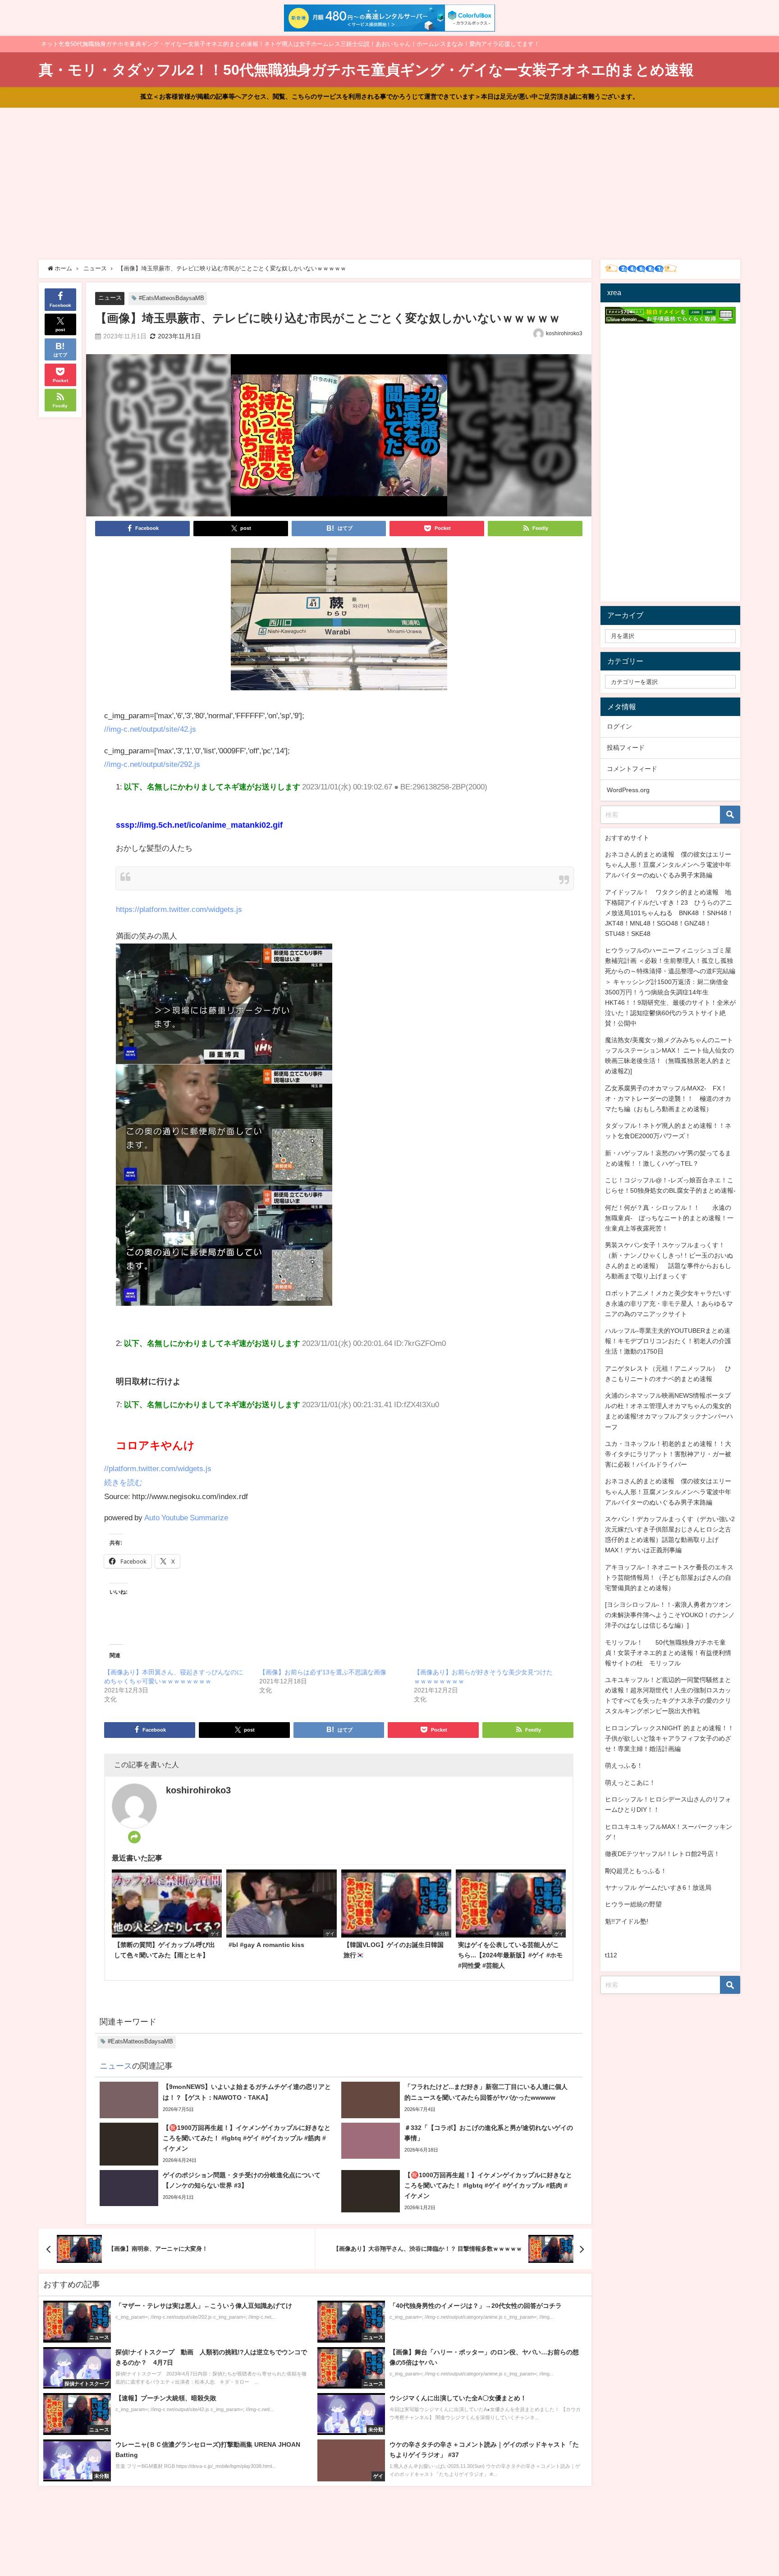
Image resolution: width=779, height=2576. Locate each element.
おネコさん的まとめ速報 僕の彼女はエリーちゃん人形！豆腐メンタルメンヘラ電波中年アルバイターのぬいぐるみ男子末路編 (668, 865)
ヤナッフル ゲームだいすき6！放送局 (658, 1888)
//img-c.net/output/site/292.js (152, 764)
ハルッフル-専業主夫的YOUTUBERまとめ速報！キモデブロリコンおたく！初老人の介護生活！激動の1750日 (668, 1341)
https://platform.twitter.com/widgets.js (179, 909)
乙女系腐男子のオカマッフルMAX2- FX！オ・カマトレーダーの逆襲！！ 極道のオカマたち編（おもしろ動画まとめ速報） (668, 1099)
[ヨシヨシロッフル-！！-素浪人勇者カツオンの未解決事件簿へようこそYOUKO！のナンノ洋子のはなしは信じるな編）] (670, 1615)
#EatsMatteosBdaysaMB (172, 298)
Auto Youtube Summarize (186, 1517)
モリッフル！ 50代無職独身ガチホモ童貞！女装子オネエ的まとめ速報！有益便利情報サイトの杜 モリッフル (668, 1653)
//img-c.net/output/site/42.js (150, 729)
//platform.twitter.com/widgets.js (158, 1468)
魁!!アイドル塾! (627, 1921)
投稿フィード (626, 748)
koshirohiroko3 (564, 333)
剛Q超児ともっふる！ (636, 1871)
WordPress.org (628, 790)
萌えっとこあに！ (630, 1783)
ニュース (110, 298)
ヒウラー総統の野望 (633, 1904)
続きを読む (123, 1482)
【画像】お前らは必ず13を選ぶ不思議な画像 (323, 1672)
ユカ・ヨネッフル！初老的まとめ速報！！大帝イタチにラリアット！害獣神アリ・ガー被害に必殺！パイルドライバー (668, 1454)
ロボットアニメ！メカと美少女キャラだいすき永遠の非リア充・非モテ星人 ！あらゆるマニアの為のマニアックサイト (669, 1304)
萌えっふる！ (624, 1765)
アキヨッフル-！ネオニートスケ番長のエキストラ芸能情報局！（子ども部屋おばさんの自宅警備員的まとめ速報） (669, 1578)
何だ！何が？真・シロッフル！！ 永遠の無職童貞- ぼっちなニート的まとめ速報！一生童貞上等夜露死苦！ (669, 1218)
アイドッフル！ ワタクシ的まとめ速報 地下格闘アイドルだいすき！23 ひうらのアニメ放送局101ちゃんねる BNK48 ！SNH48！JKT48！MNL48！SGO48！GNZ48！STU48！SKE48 (669, 913)
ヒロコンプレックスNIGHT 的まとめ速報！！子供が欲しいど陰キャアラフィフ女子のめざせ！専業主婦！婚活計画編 (669, 1738)
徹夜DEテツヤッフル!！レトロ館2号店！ (662, 1854)
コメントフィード (632, 769)
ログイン (619, 726)
